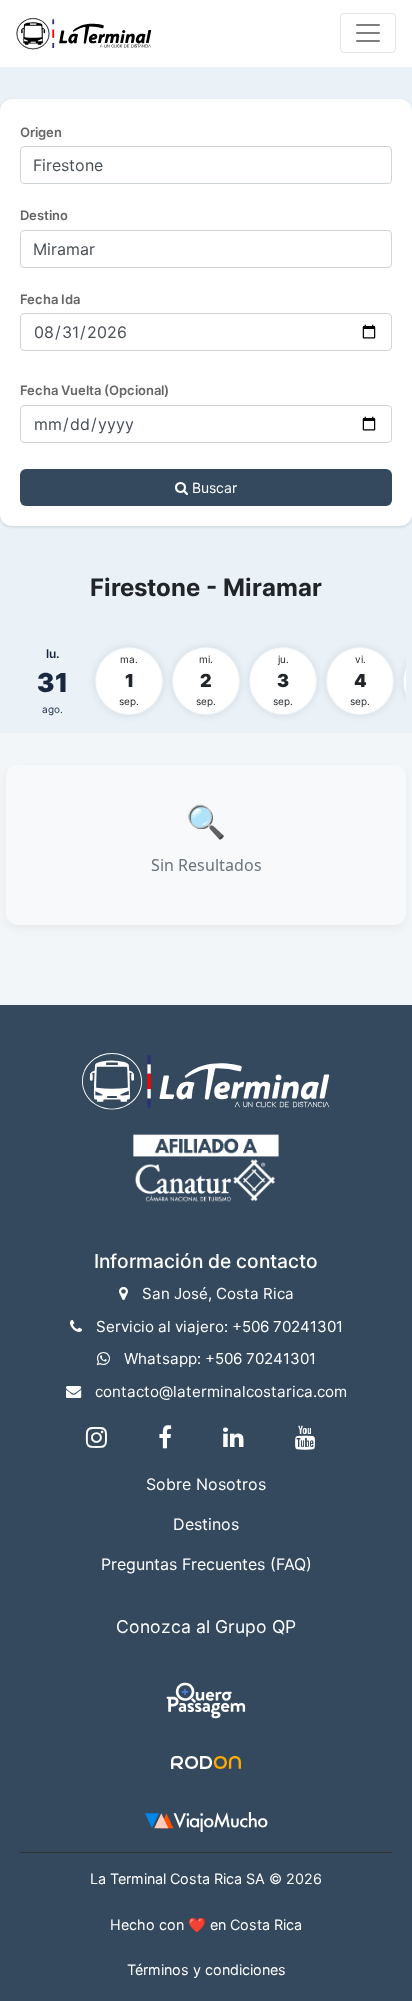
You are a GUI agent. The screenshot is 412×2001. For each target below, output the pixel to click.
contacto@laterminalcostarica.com (221, 1391)
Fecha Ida (50, 299)
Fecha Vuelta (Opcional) (94, 390)
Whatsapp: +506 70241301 (220, 1358)
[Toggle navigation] (368, 33)
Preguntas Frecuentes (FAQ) (206, 1564)
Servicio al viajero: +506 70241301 (219, 1326)
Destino (44, 215)
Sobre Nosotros (206, 1484)
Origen (41, 132)
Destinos (206, 1524)
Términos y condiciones (206, 1969)
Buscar (212, 487)
